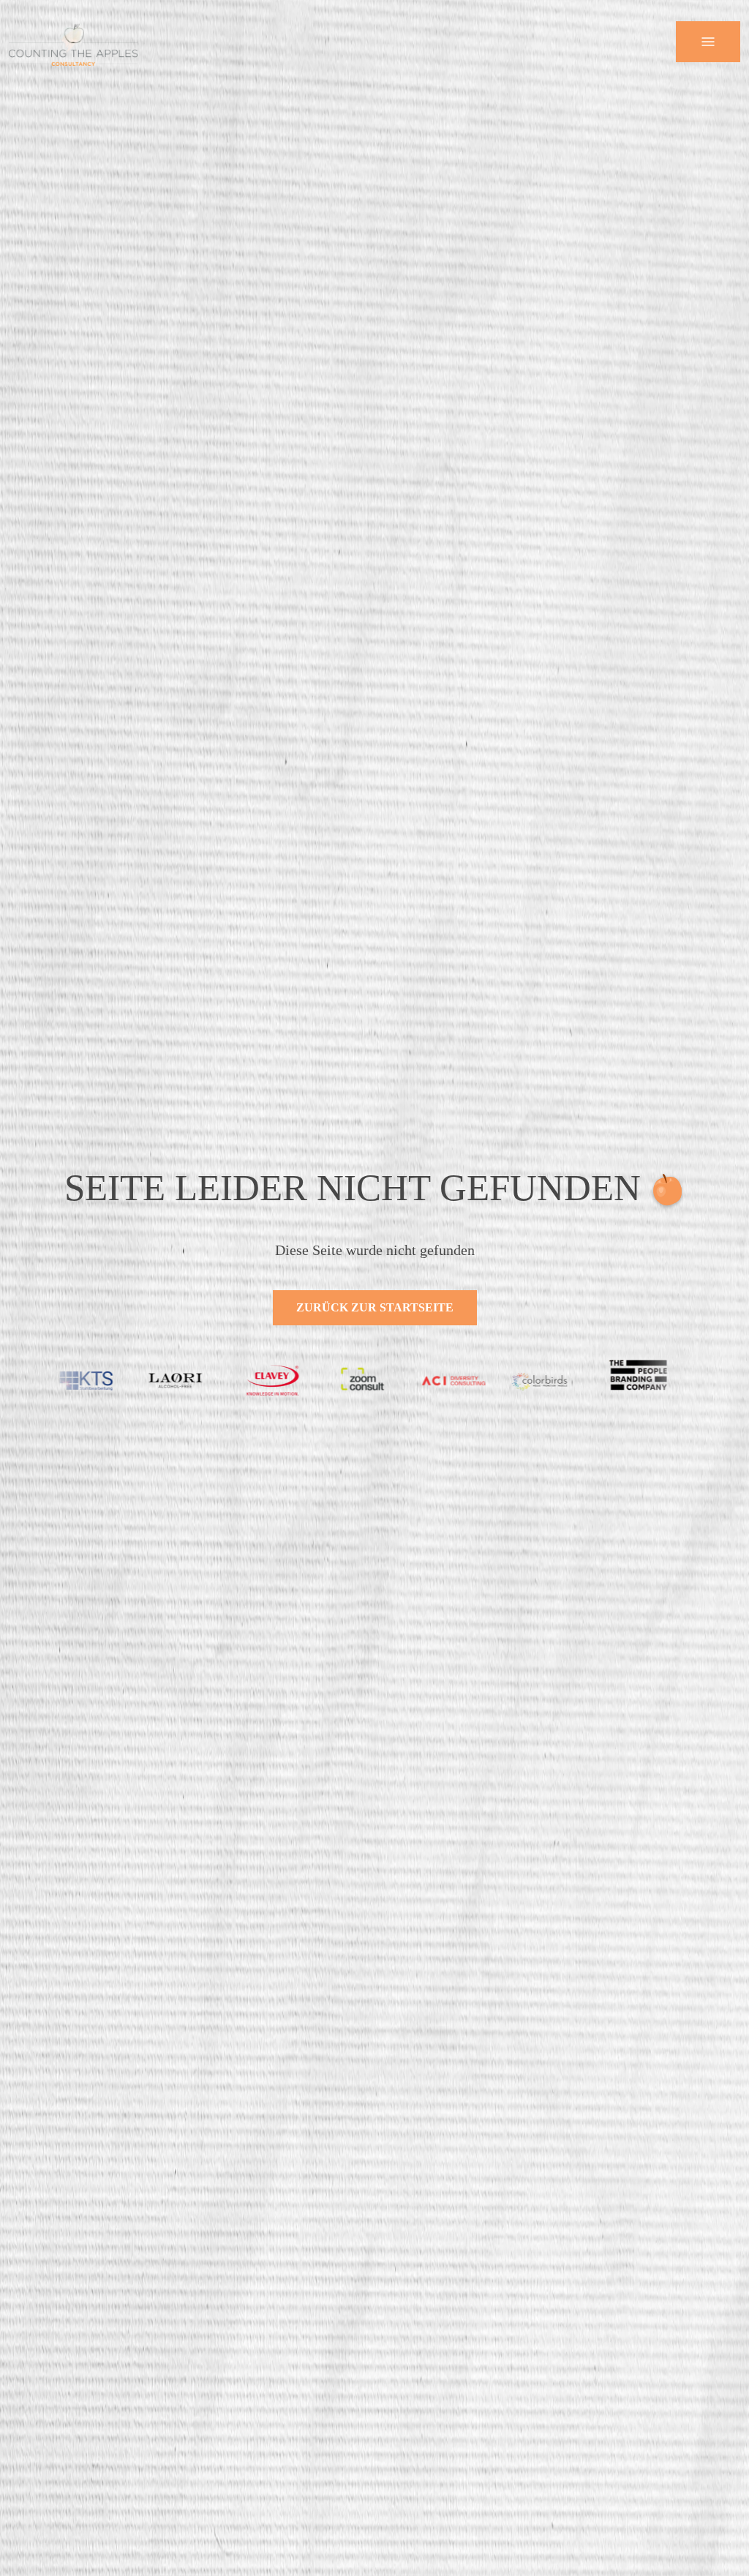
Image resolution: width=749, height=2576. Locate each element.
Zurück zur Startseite (375, 1307)
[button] (708, 42)
